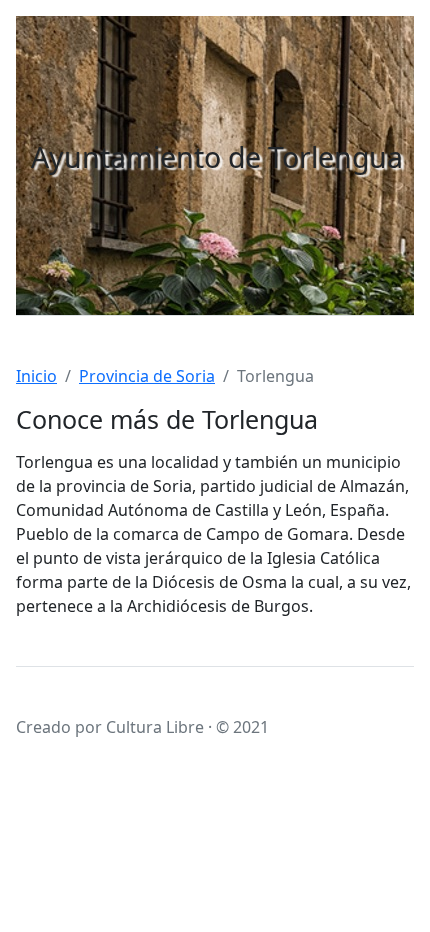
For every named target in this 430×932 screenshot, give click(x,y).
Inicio (36, 376)
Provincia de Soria (147, 376)
